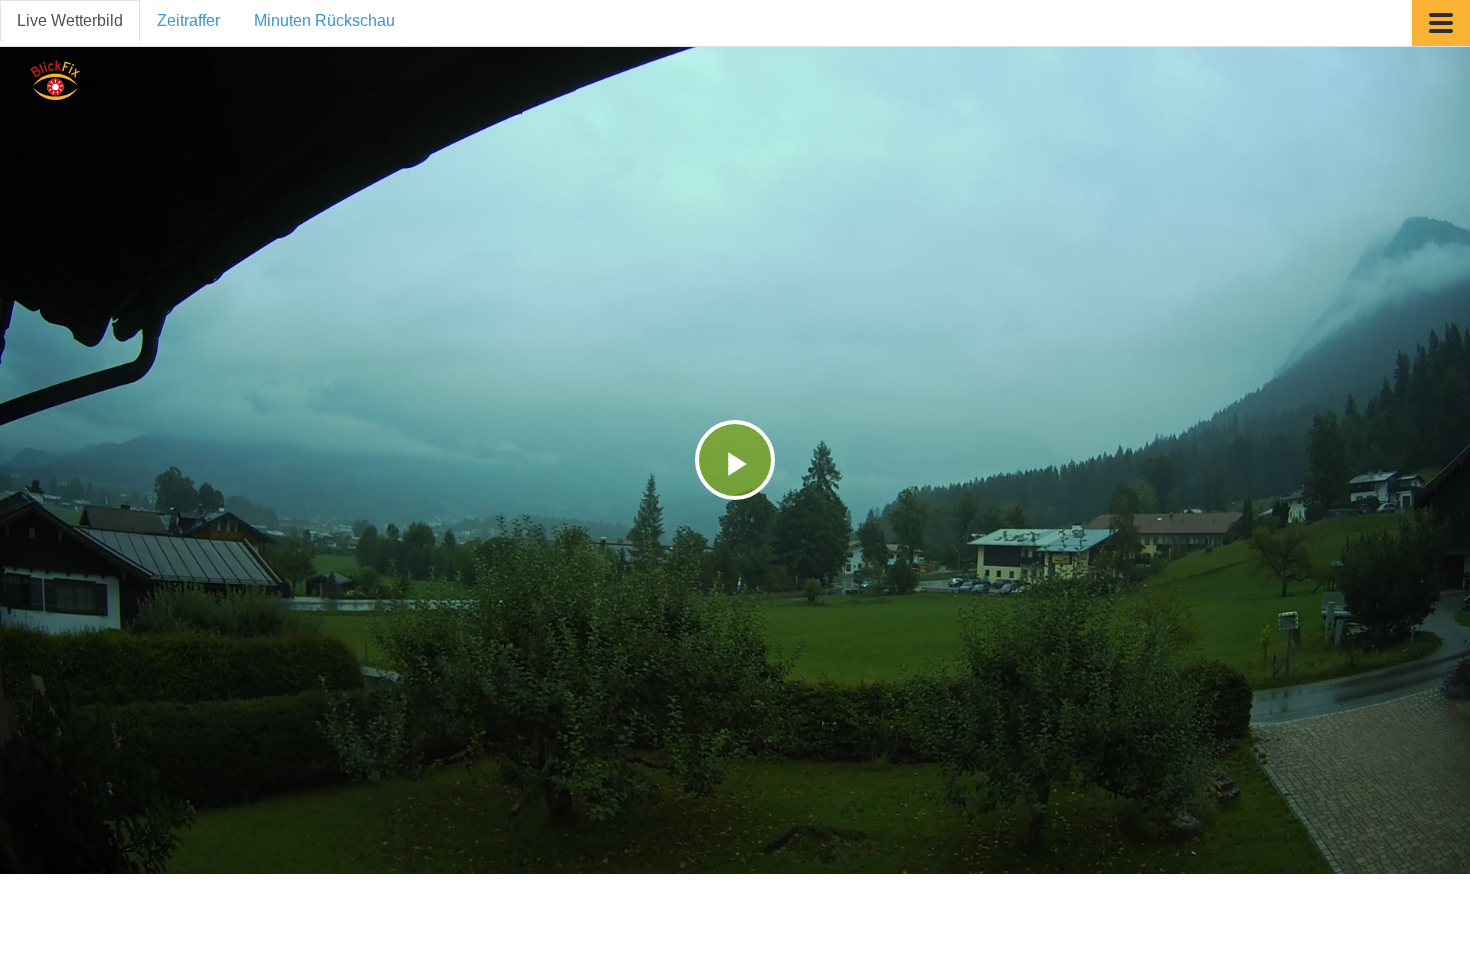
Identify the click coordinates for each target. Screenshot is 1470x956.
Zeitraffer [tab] (188, 20)
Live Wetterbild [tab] (70, 20)
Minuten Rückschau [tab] (324, 20)
